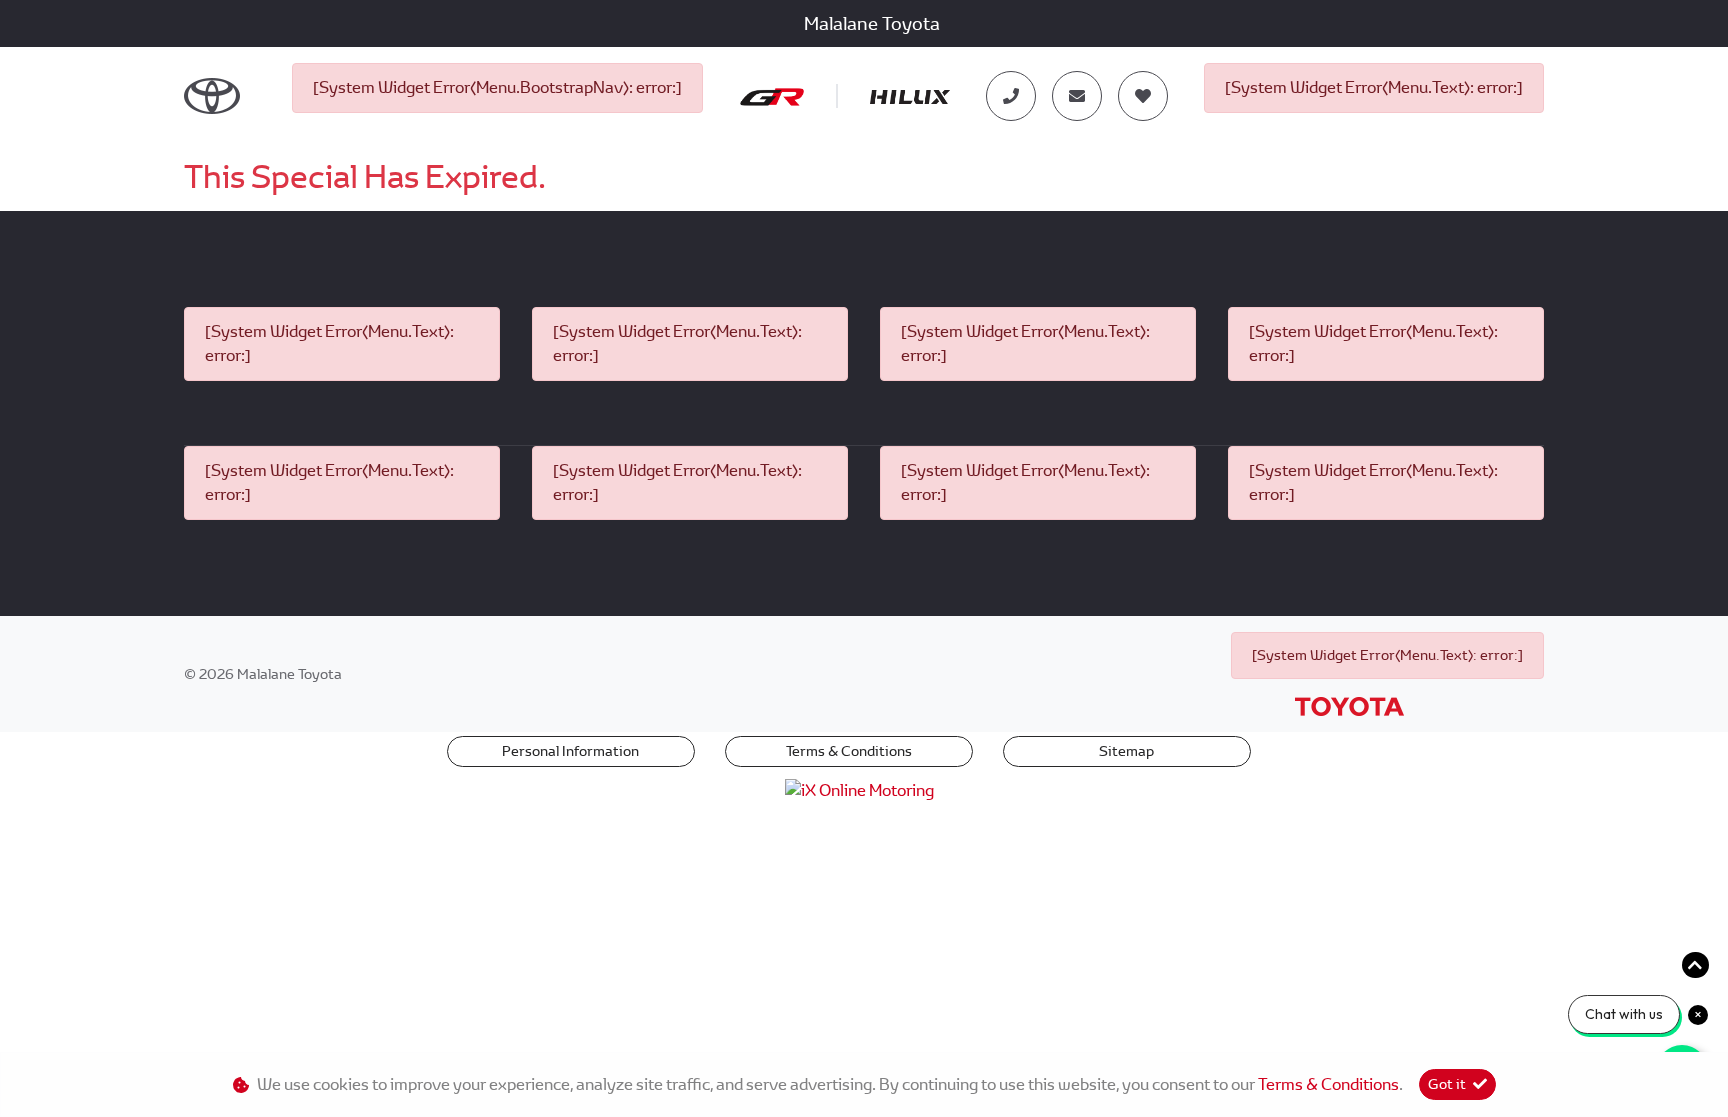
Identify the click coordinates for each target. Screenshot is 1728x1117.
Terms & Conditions (849, 751)
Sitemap (1126, 751)
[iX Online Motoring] (864, 789)
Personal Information (570, 751)
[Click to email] (1077, 96)
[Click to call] (1011, 96)
